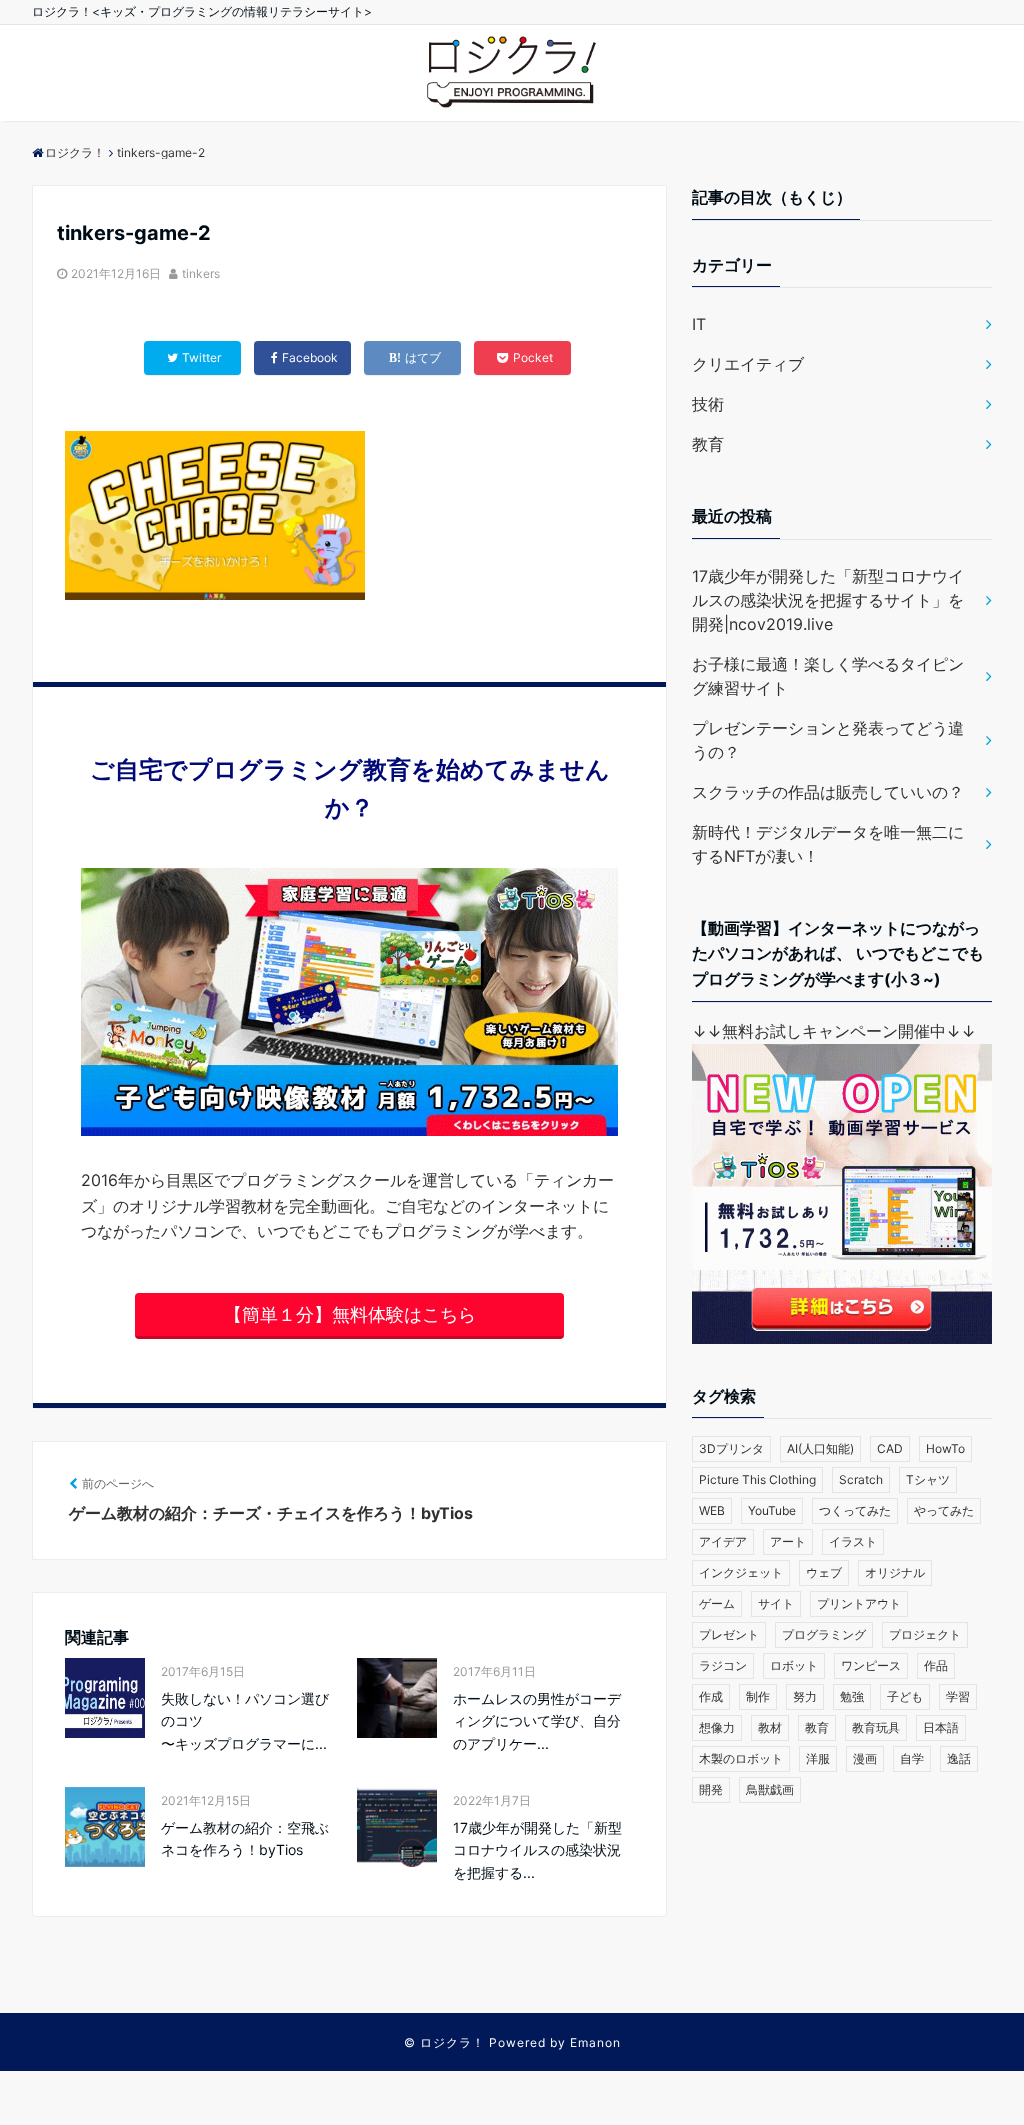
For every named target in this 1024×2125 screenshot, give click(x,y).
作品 (936, 1665)
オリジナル (895, 1572)
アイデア (723, 1541)
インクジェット (741, 1572)
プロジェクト (925, 1634)
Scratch (861, 1479)
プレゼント (729, 1634)
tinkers (201, 273)
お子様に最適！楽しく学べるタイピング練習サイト (828, 676)
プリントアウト (859, 1603)
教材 (770, 1727)
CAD (890, 1448)
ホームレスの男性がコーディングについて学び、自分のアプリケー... (537, 1721)
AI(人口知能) (820, 1448)
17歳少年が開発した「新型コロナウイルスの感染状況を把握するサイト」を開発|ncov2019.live (828, 600)
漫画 (865, 1758)
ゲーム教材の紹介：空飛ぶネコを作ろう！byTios (245, 1838)
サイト (776, 1603)
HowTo (945, 1448)
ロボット (794, 1665)
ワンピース (871, 1665)
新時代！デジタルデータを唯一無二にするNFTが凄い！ (828, 844)
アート (788, 1541)
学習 (958, 1696)
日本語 (941, 1727)
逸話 (959, 1758)
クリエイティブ (748, 364)
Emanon (595, 2042)
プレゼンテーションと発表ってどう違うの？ (828, 740)
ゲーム (717, 1603)
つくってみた (855, 1510)
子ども (905, 1696)
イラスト (853, 1541)
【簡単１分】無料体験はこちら (350, 1314)
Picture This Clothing (757, 1479)
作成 (711, 1696)
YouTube (772, 1510)
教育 (708, 444)
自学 (912, 1758)
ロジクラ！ (452, 2042)
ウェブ (824, 1572)
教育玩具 (876, 1727)
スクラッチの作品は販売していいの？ (828, 792)
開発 (711, 1789)
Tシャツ (928, 1479)
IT (699, 324)
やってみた (944, 1510)
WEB (712, 1510)
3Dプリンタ (731, 1448)
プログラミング (824, 1634)
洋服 (818, 1758)
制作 (758, 1696)
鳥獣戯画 (770, 1789)
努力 (805, 1696)
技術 (708, 404)
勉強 (852, 1696)
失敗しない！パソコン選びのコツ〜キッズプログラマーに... (245, 1721)
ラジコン (723, 1665)
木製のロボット (741, 1758)
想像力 (717, 1727)
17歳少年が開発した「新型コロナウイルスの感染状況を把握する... (537, 1850)
